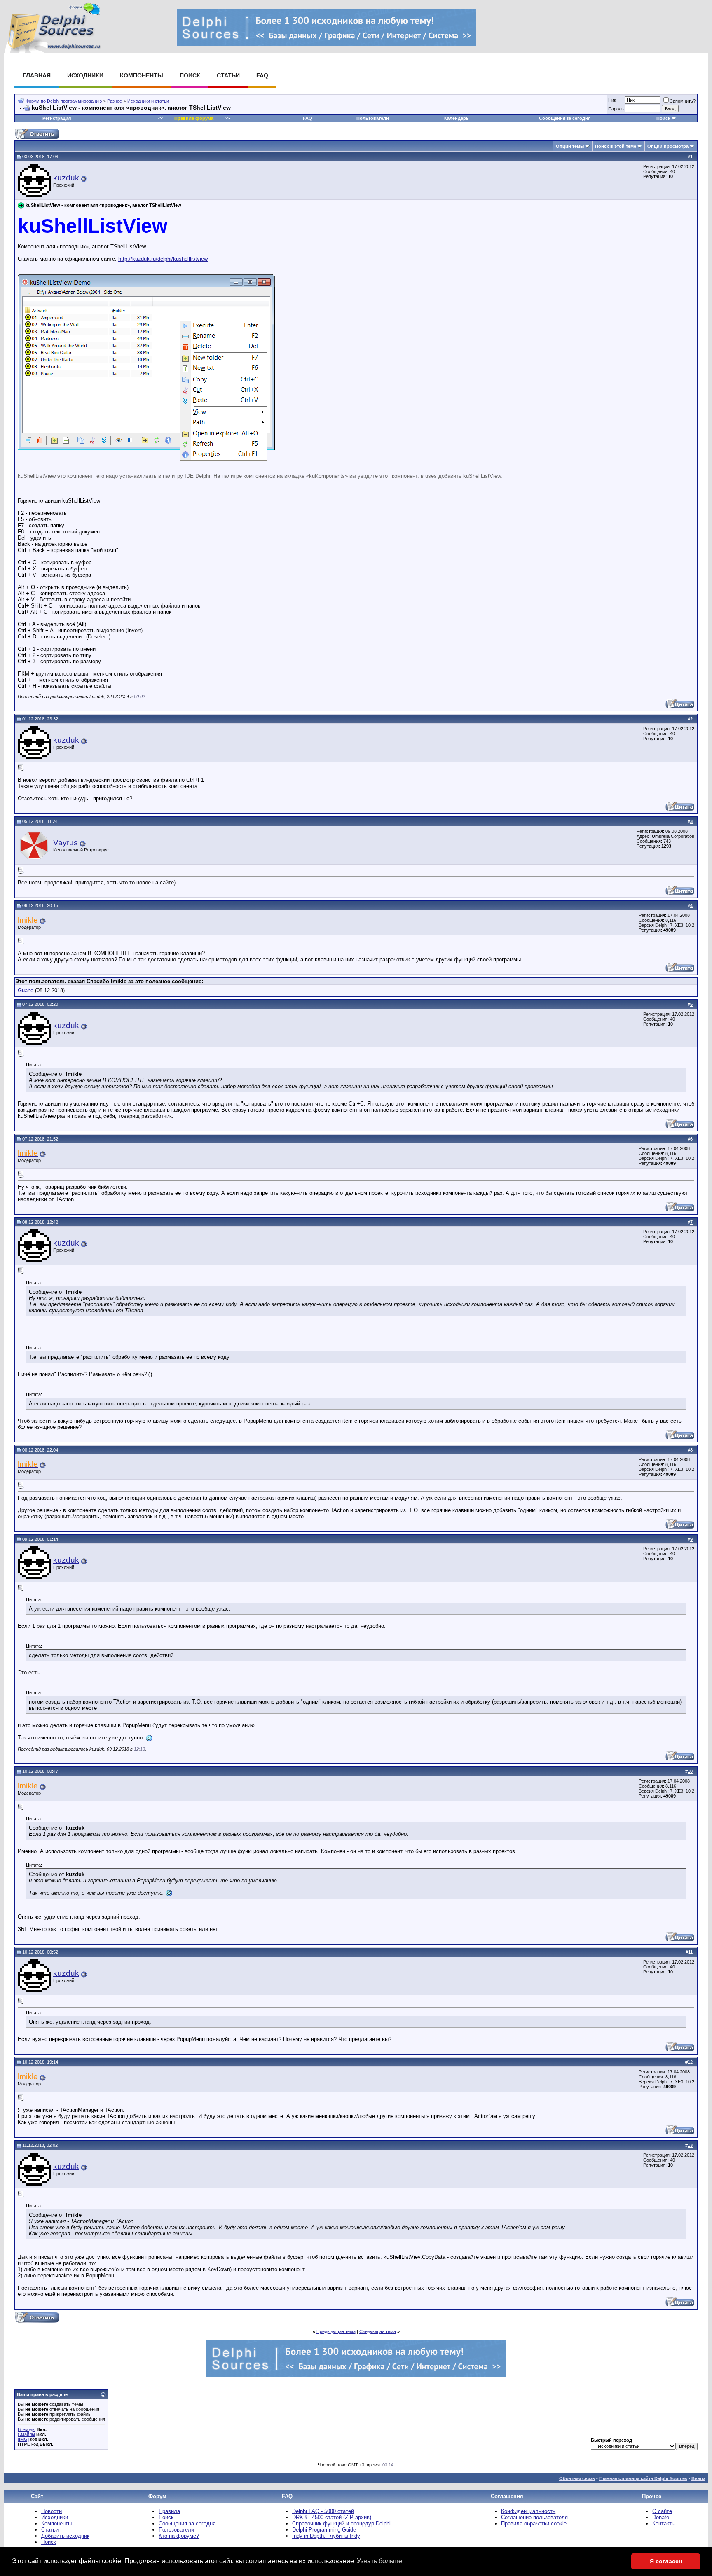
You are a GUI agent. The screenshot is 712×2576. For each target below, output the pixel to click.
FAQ (262, 75)
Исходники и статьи (148, 101)
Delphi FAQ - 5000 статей (323, 2511)
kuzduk (66, 178)
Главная (37, 75)
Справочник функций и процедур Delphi (341, 2523)
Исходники (85, 75)
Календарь (457, 118)
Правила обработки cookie (534, 2523)
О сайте (662, 2511)
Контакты (664, 2523)
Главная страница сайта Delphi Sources (643, 2478)
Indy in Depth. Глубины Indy (326, 2536)
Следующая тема (378, 2331)
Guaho (26, 990)
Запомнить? (683, 101)
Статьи (228, 75)
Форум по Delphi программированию (64, 101)
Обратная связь (577, 2478)
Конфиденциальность (528, 2511)
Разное (115, 101)
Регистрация (57, 118)
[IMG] (23, 2439)
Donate (661, 2517)
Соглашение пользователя (534, 2517)
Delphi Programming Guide (324, 2530)
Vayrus (66, 843)
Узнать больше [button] (379, 2561)
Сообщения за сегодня (565, 118)
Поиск (190, 75)
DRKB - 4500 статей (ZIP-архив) (332, 2517)
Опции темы (570, 146)
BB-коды (27, 2429)
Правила (169, 2511)
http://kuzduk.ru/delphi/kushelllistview (163, 259)
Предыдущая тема (336, 2331)
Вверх (698, 2478)
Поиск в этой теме (616, 146)
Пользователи (373, 118)
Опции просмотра (668, 146)
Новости (52, 2511)
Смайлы (26, 2434)
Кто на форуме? (179, 2536)
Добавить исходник (65, 2536)
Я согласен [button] (666, 2561)
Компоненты (142, 75)
